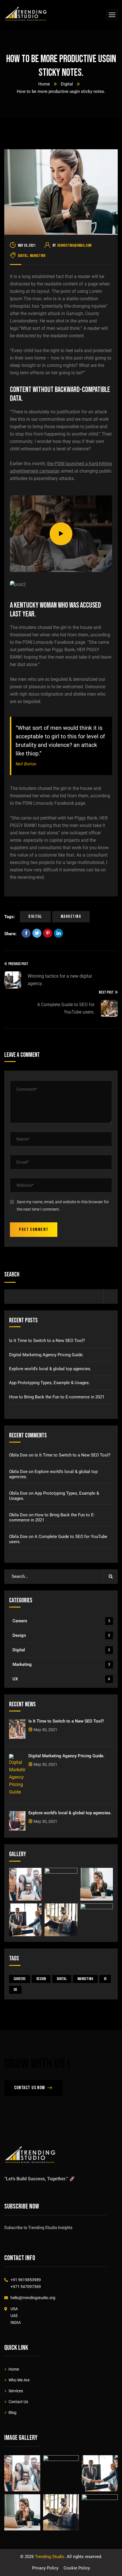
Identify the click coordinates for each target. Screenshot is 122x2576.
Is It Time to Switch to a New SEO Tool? (47, 1341)
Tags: (10, 917)
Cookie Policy (77, 2568)
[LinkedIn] (58, 933)
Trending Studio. (50, 2557)
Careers (61, 1621)
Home (44, 84)
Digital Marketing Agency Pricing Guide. (46, 1355)
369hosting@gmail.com (74, 245)
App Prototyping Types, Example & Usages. (50, 1383)
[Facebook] (26, 933)
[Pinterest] (48, 933)
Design (61, 1635)
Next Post (106, 992)
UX (61, 1679)
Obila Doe (18, 1455)
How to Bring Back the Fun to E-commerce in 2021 (57, 1397)
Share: (10, 934)
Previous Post (18, 964)
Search (12, 1275)
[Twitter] (37, 933)
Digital (67, 84)
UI (105, 1979)
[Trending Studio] (26, 15)
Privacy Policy (45, 2568)
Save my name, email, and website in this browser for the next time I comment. (63, 1206)
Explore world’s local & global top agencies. (50, 1369)
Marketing (38, 256)
